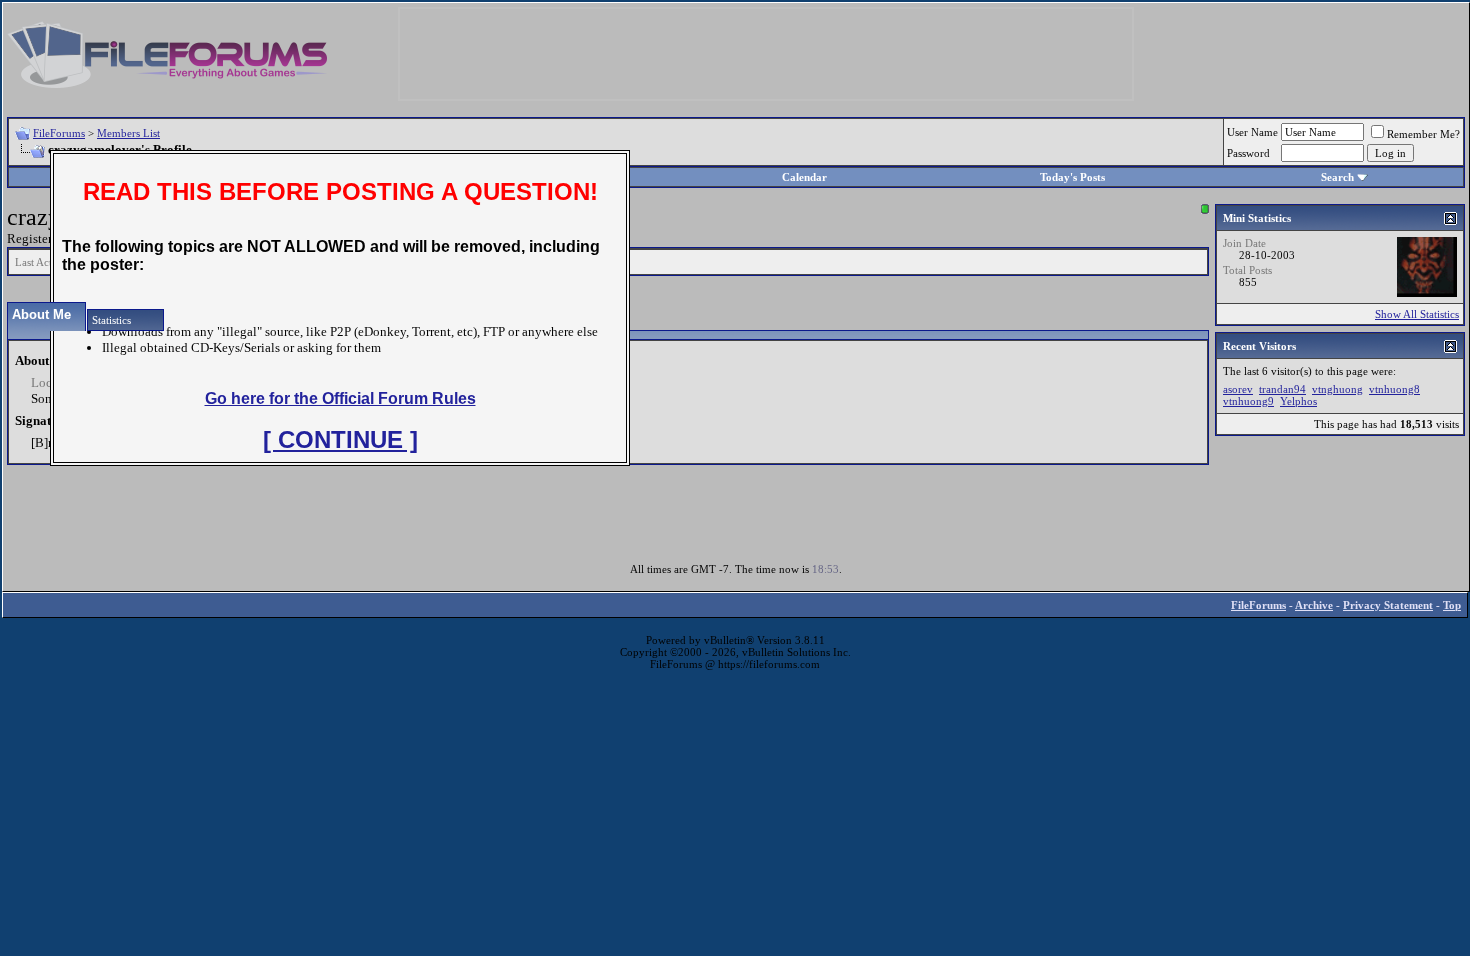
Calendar (804, 177)
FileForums (59, 133)
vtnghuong (1337, 389)
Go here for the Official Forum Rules (340, 398)
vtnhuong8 (1394, 389)
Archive (1314, 605)
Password (1248, 153)
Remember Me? (1423, 134)
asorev (1238, 389)
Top (1452, 605)
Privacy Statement (1388, 605)
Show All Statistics (1417, 314)
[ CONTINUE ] (340, 439)
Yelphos (1298, 401)
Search (1337, 177)
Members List (128, 133)
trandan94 (1282, 389)
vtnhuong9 (1248, 401)
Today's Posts (1072, 177)
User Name (1252, 132)
